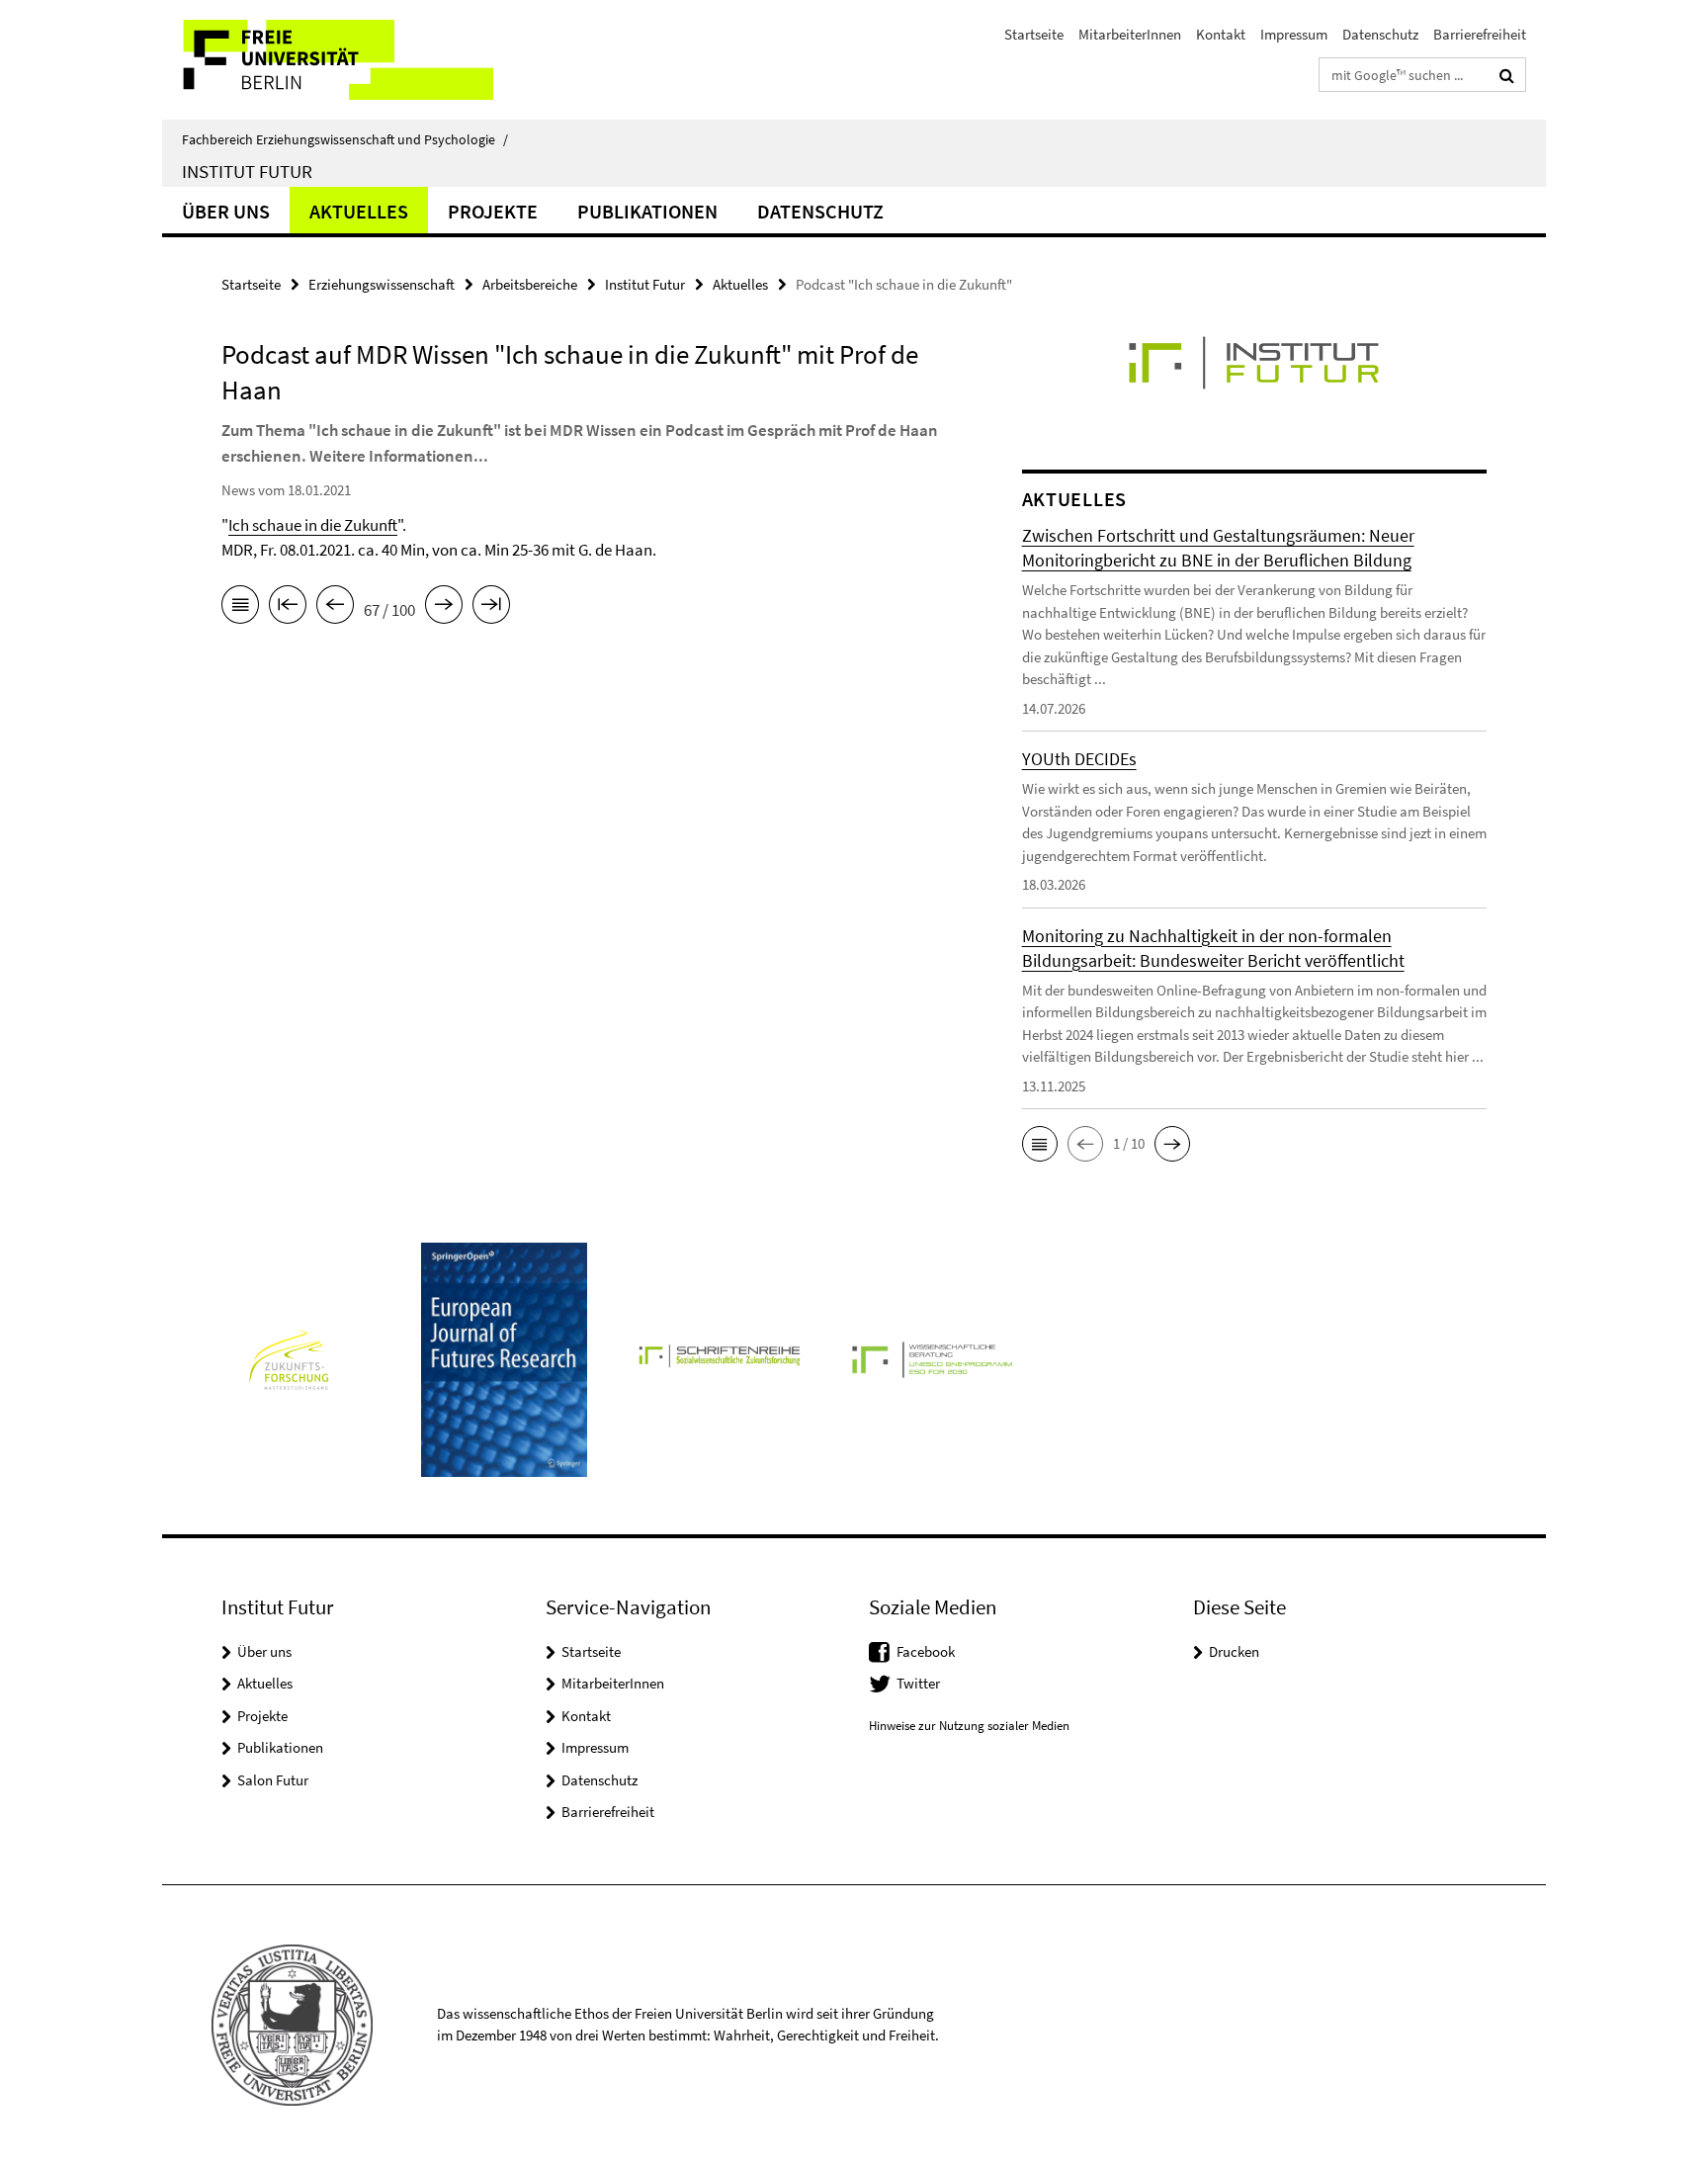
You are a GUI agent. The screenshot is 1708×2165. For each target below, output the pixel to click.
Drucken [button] (1234, 1651)
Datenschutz (1380, 34)
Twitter (918, 1683)
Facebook (926, 1651)
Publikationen (647, 211)
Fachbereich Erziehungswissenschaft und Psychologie (345, 139)
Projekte (493, 211)
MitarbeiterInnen (1130, 34)
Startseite (1034, 34)
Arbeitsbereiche (530, 284)
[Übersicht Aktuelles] (240, 608)
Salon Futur (273, 1780)
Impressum (1294, 34)
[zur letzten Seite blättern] (491, 608)
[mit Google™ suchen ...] (1507, 75)
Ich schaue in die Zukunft (313, 525)
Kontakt (1221, 34)
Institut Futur (247, 171)
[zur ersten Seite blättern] (288, 608)
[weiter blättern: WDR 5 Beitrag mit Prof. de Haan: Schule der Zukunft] (444, 608)
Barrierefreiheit (1480, 34)
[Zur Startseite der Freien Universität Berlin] (328, 60)
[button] (1040, 1144)
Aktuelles (359, 211)
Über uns (226, 211)
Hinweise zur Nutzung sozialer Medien (969, 1726)
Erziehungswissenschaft (382, 284)
